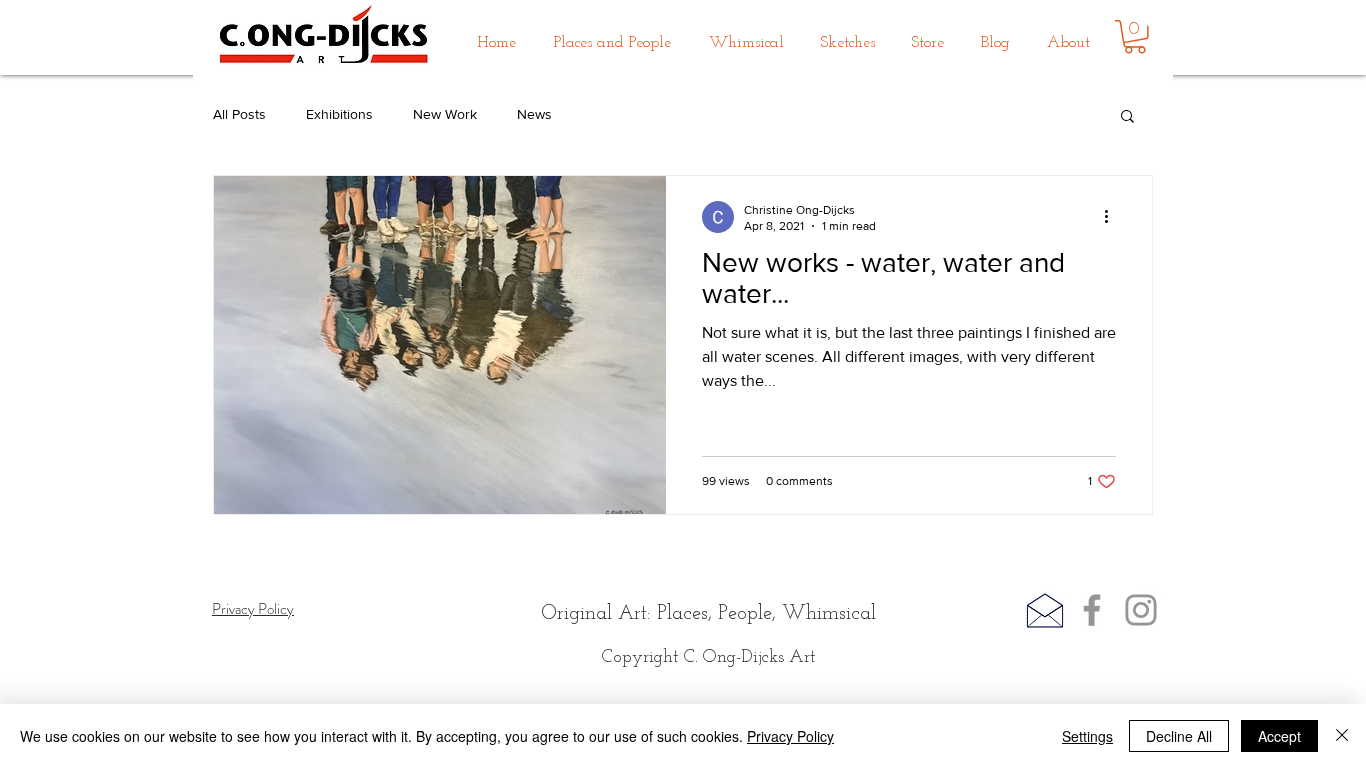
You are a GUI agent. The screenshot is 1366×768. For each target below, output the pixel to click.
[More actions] (1113, 217)
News (534, 114)
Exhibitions (339, 114)
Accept (1279, 736)
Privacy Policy (790, 736)
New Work (445, 114)
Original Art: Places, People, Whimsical (708, 614)
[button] (612, 34)
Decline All (1179, 736)
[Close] (1342, 736)
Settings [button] (1087, 736)
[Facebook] (1092, 610)
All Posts (239, 114)
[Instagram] (1141, 610)
